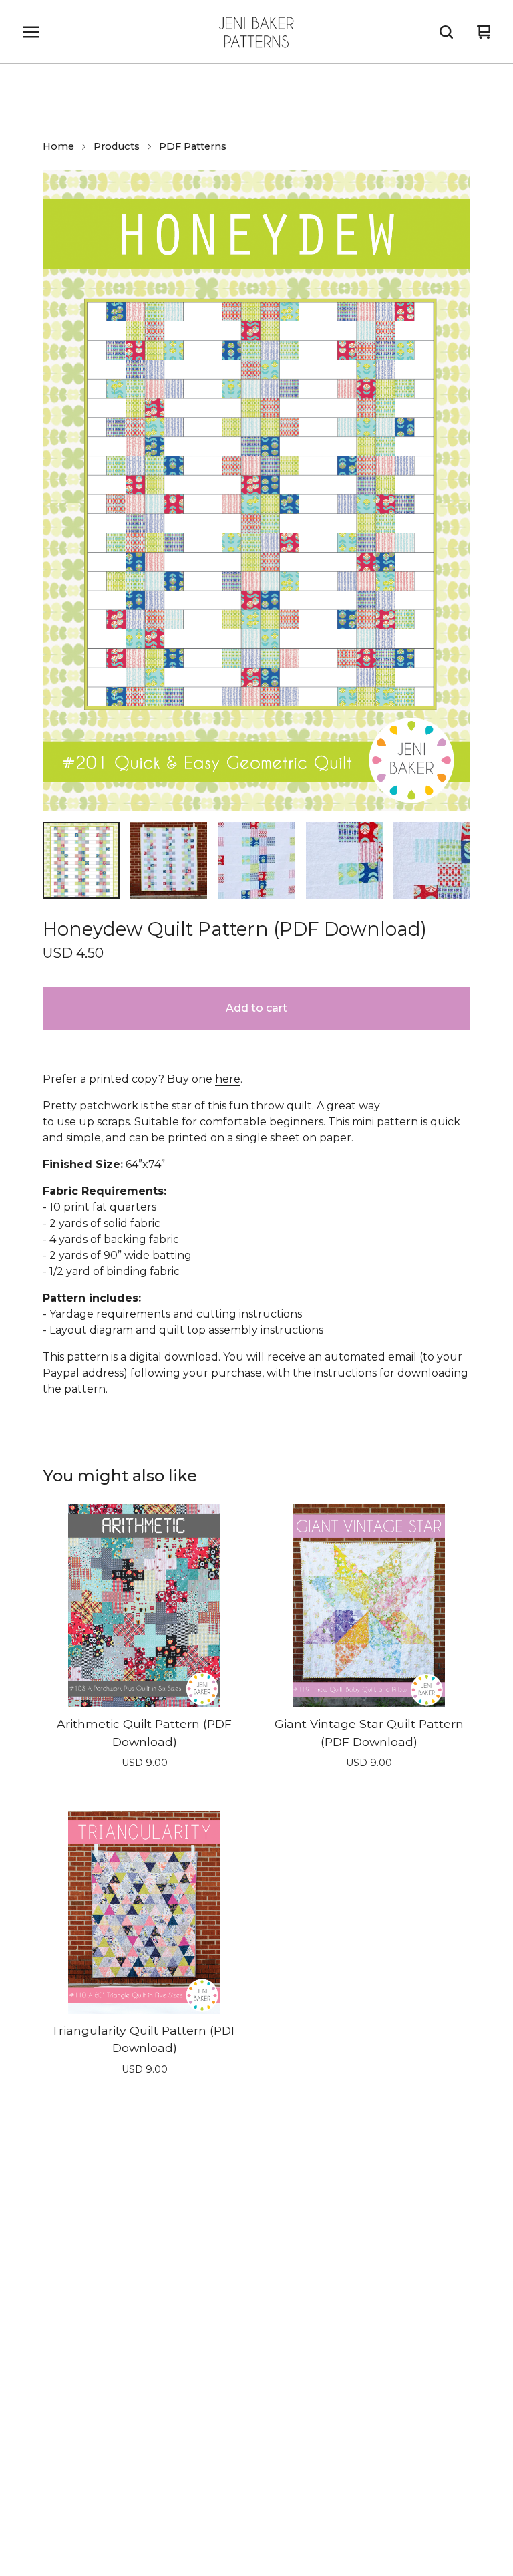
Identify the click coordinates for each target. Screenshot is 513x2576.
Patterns (270, 2284)
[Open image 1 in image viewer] (256, 490)
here (228, 1079)
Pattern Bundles (290, 2207)
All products (52, 2233)
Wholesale (48, 2413)
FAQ (33, 2387)
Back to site (278, 2439)
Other (263, 2233)
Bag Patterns (55, 2284)
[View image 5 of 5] (432, 860)
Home (58, 146)
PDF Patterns (193, 146)
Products (117, 146)
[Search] (446, 32)
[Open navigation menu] (31, 32)
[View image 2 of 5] (169, 860)
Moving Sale (279, 2259)
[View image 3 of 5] (256, 860)
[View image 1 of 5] (81, 860)
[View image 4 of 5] (344, 860)
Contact (268, 2413)
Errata (263, 2387)
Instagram (68, 2516)
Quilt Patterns (56, 2310)
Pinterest (292, 2516)
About (37, 2439)
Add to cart (256, 1008)
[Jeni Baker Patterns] (256, 32)
